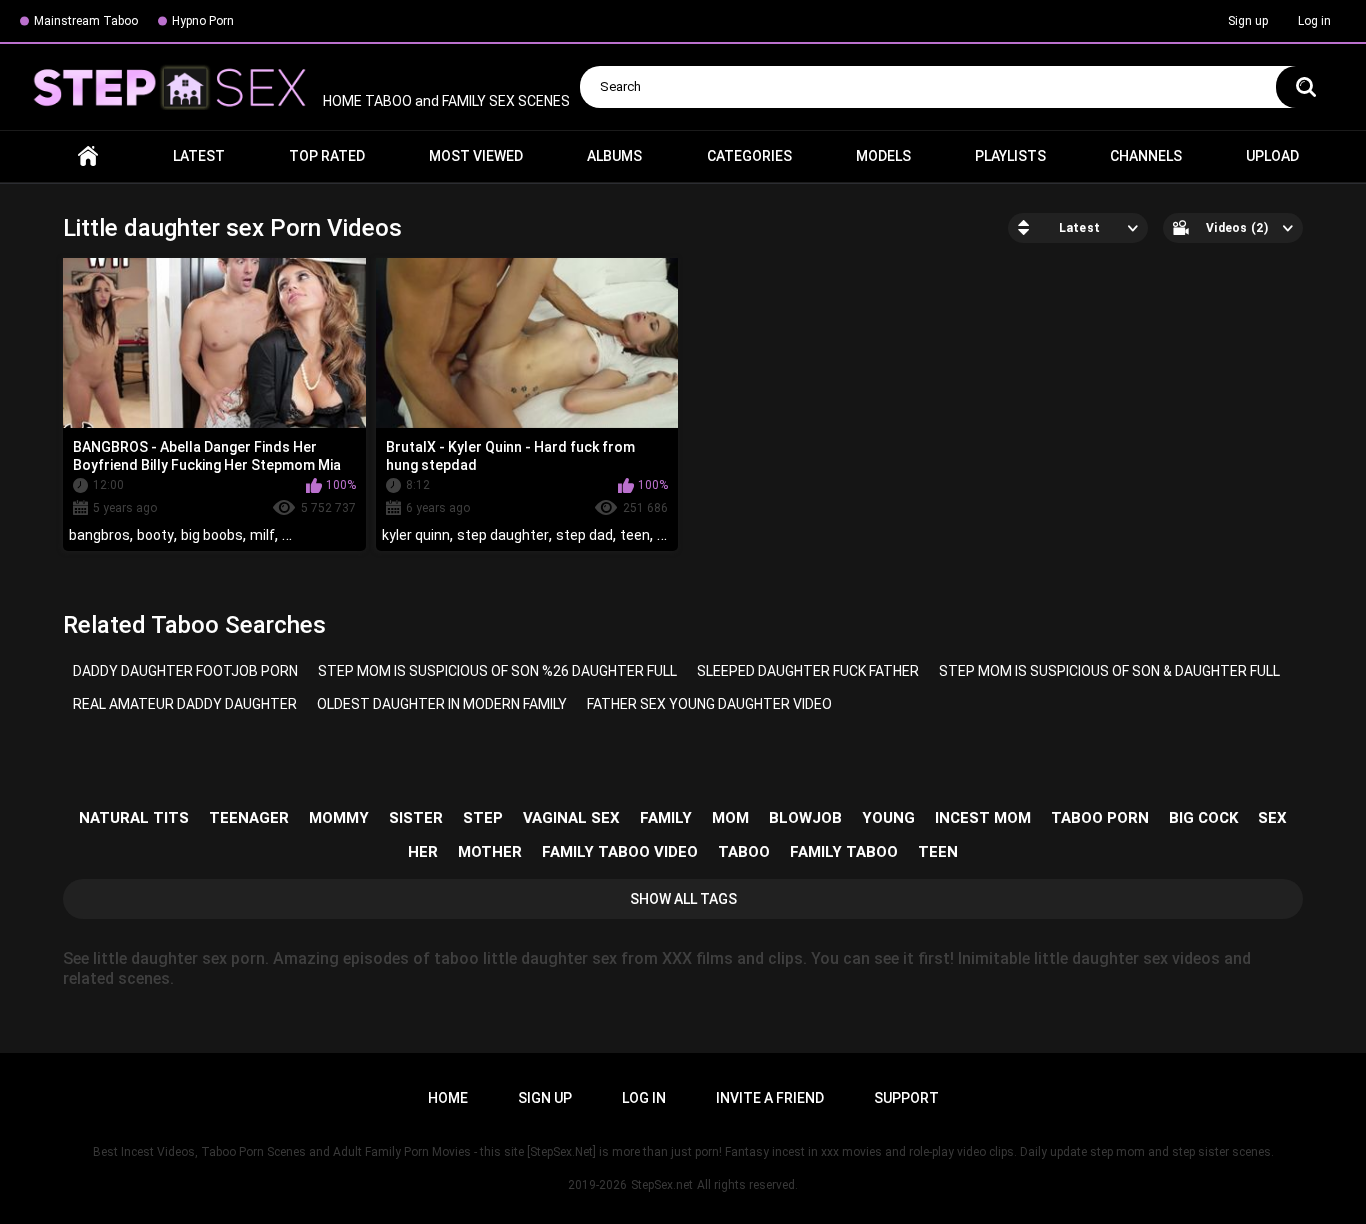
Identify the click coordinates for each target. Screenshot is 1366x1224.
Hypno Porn (203, 21)
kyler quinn (416, 535)
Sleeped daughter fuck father (808, 671)
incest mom (983, 818)
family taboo (844, 852)
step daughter (503, 535)
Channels (1146, 156)
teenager (249, 818)
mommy (339, 818)
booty (155, 535)
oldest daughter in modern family (442, 704)
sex (1272, 818)
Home (88, 156)
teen (635, 535)
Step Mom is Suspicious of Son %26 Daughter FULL (497, 671)
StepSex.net (662, 1185)
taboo (744, 852)
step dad (584, 535)
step (483, 818)
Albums (614, 156)
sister (416, 818)
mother (490, 852)
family (666, 818)
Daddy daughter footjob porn (185, 671)
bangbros (99, 535)
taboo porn (1100, 818)
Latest (199, 156)
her (423, 852)
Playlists (1010, 156)
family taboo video (620, 852)
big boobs (212, 535)
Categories (749, 156)
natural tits (134, 818)
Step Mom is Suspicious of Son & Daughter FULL (1109, 671)
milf (262, 535)
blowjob (805, 818)
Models (883, 156)
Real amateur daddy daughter (185, 704)
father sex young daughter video (709, 704)
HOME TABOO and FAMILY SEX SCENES (445, 101)
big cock (1203, 818)
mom (730, 818)
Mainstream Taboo (86, 21)
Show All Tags (683, 899)
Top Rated (327, 156)
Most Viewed (476, 156)
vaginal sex (571, 818)
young (888, 818)
